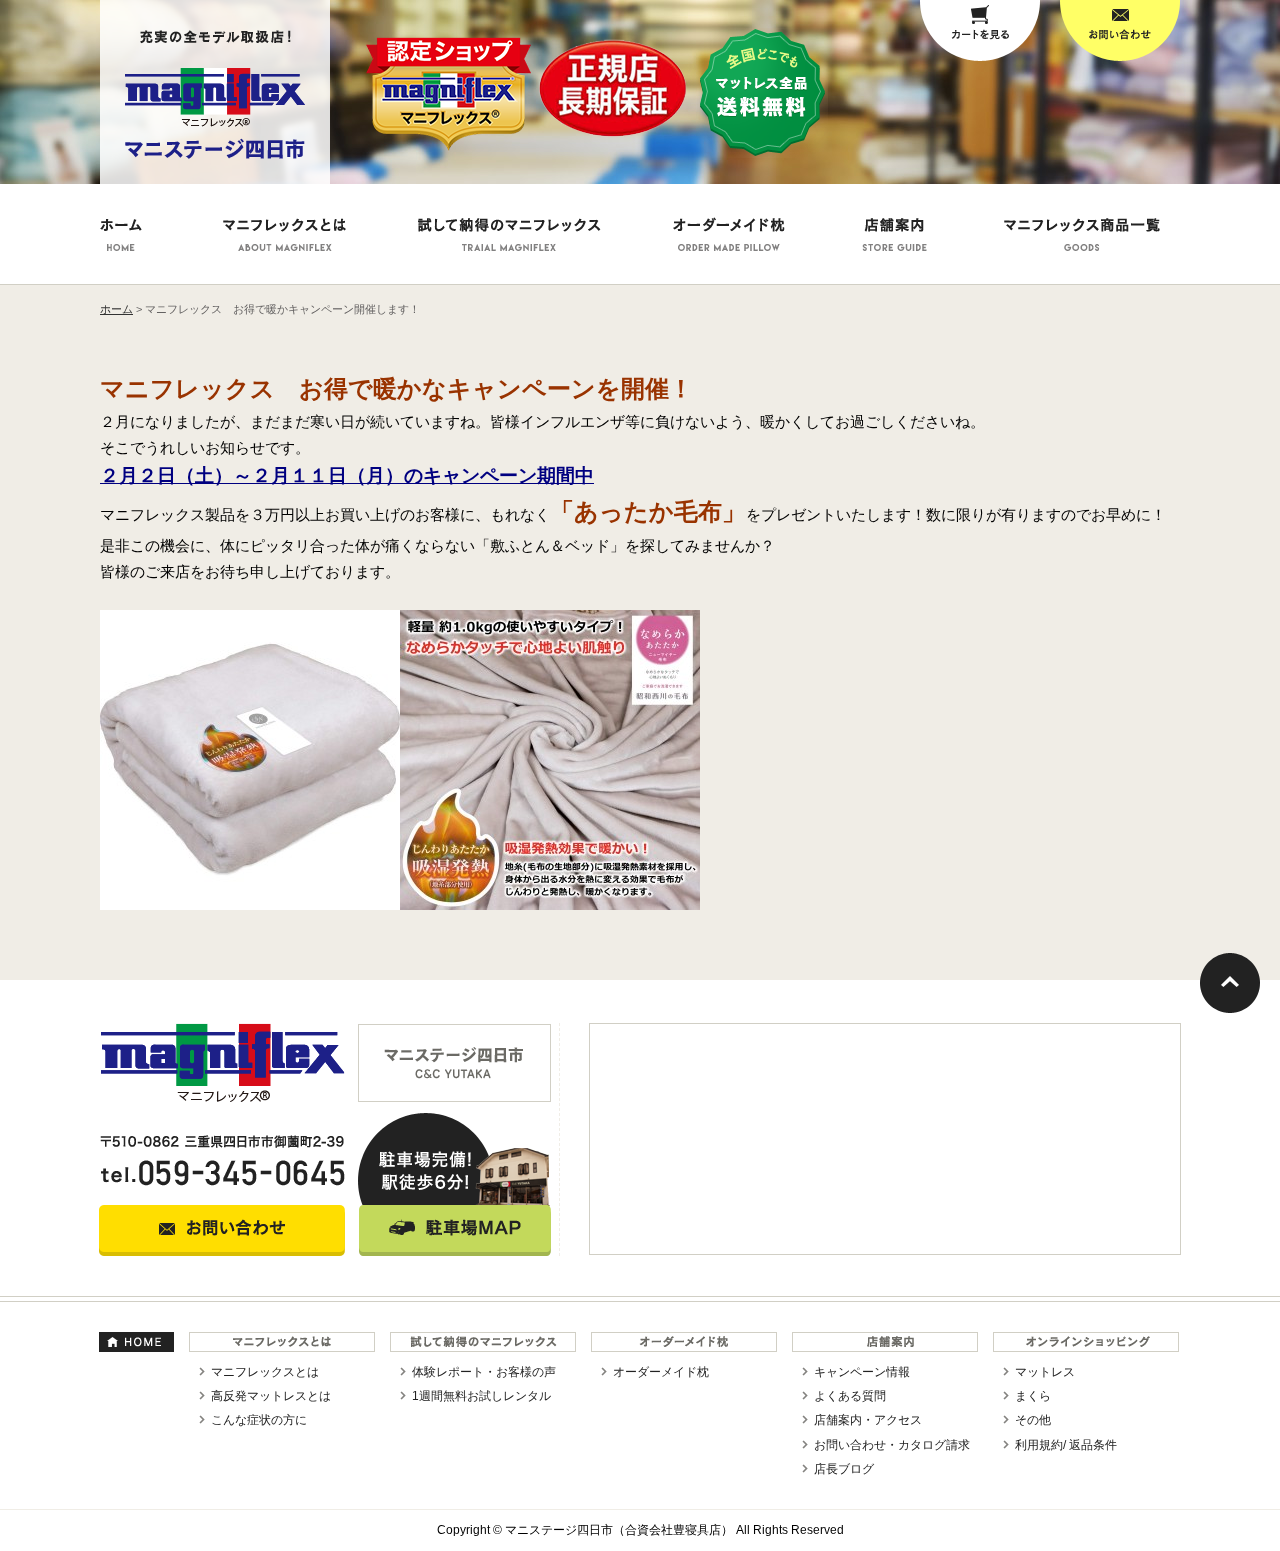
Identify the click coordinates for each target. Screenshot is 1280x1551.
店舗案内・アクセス (868, 1420)
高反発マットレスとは (271, 1396)
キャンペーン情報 (862, 1372)
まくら (1033, 1396)
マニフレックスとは (265, 1372)
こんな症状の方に (259, 1420)
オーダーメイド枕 (661, 1372)
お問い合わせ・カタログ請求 (892, 1445)
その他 (1033, 1420)
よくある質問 (850, 1396)
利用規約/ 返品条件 (1066, 1445)
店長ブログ (844, 1469)
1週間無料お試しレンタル (481, 1396)
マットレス (1045, 1372)
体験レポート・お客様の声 (484, 1372)
